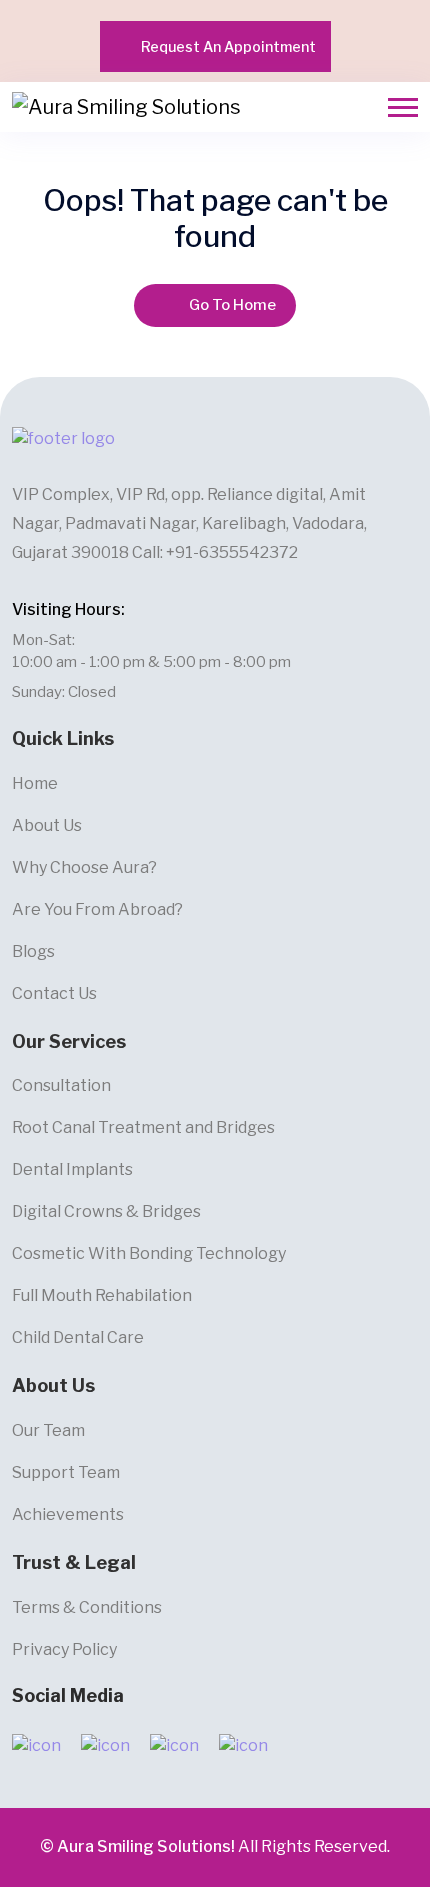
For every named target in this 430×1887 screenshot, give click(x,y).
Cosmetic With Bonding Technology (149, 1253)
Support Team (66, 1472)
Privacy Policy (64, 1649)
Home (35, 783)
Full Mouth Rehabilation (102, 1295)
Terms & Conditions (87, 1607)
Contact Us (54, 993)
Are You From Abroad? (97, 909)
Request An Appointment (228, 46)
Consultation (61, 1085)
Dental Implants (72, 1169)
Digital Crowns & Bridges (106, 1211)
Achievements (68, 1514)
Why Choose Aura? (84, 867)
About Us (47, 825)
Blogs (33, 951)
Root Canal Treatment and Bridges (143, 1127)
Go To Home (232, 305)
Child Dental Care (78, 1337)
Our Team (48, 1430)
